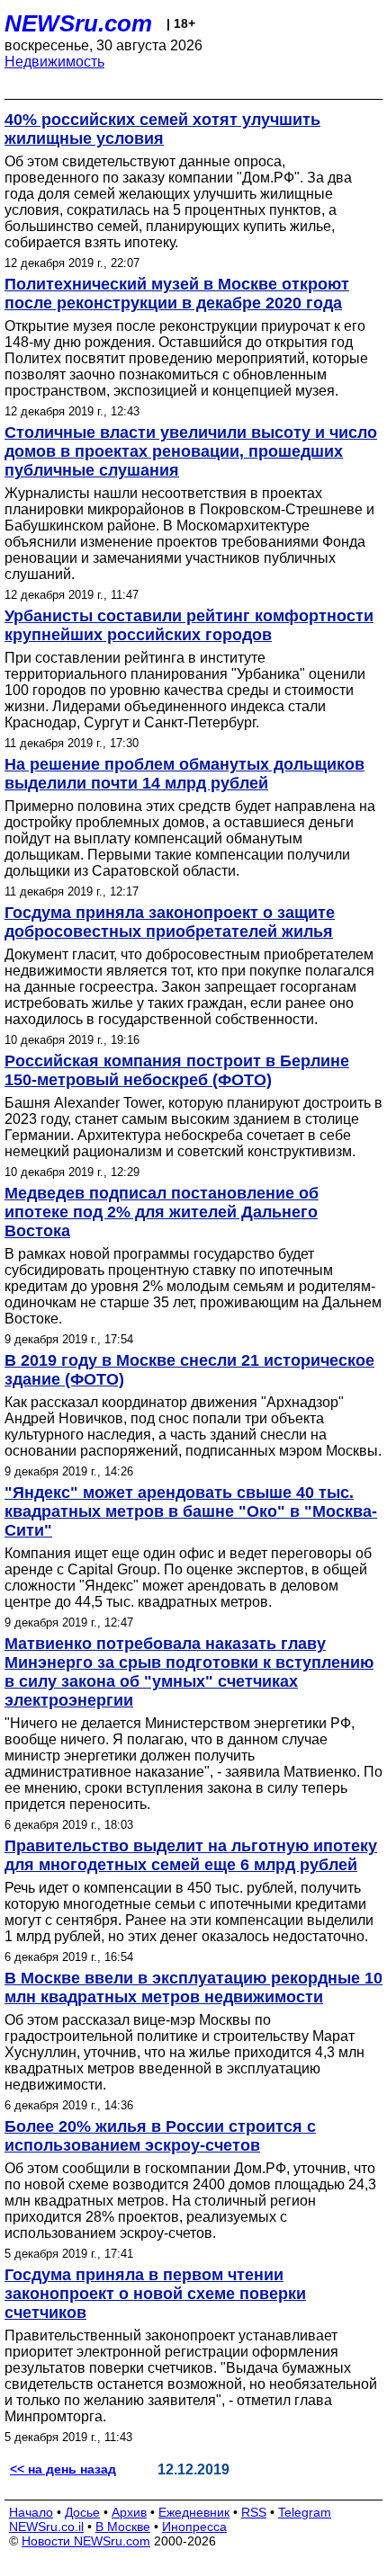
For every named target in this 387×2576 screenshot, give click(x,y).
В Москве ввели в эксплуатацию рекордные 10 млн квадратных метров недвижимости (193, 1988)
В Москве (123, 2527)
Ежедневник (194, 2512)
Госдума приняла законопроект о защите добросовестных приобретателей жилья (170, 922)
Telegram (305, 2512)
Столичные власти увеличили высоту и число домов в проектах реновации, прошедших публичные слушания (191, 451)
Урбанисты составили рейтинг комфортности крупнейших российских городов (189, 625)
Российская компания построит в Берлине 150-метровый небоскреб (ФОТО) (177, 1070)
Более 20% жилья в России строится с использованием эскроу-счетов (160, 2136)
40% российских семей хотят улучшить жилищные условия (162, 129)
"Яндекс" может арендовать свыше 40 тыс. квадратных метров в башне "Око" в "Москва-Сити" (191, 1511)
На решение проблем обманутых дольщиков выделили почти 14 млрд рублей (184, 774)
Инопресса (194, 2527)
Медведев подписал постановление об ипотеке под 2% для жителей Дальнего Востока (162, 1212)
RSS (254, 2512)
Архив (129, 2512)
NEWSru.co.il (46, 2527)
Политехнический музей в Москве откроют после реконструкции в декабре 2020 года (177, 294)
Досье (82, 2512)
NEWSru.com (78, 23)
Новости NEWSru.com (86, 2541)
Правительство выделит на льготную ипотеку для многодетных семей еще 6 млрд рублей (191, 1855)
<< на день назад (63, 2469)
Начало (31, 2512)
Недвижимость (54, 62)
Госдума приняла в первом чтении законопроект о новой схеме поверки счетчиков (155, 2294)
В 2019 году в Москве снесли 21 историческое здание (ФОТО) (189, 1370)
